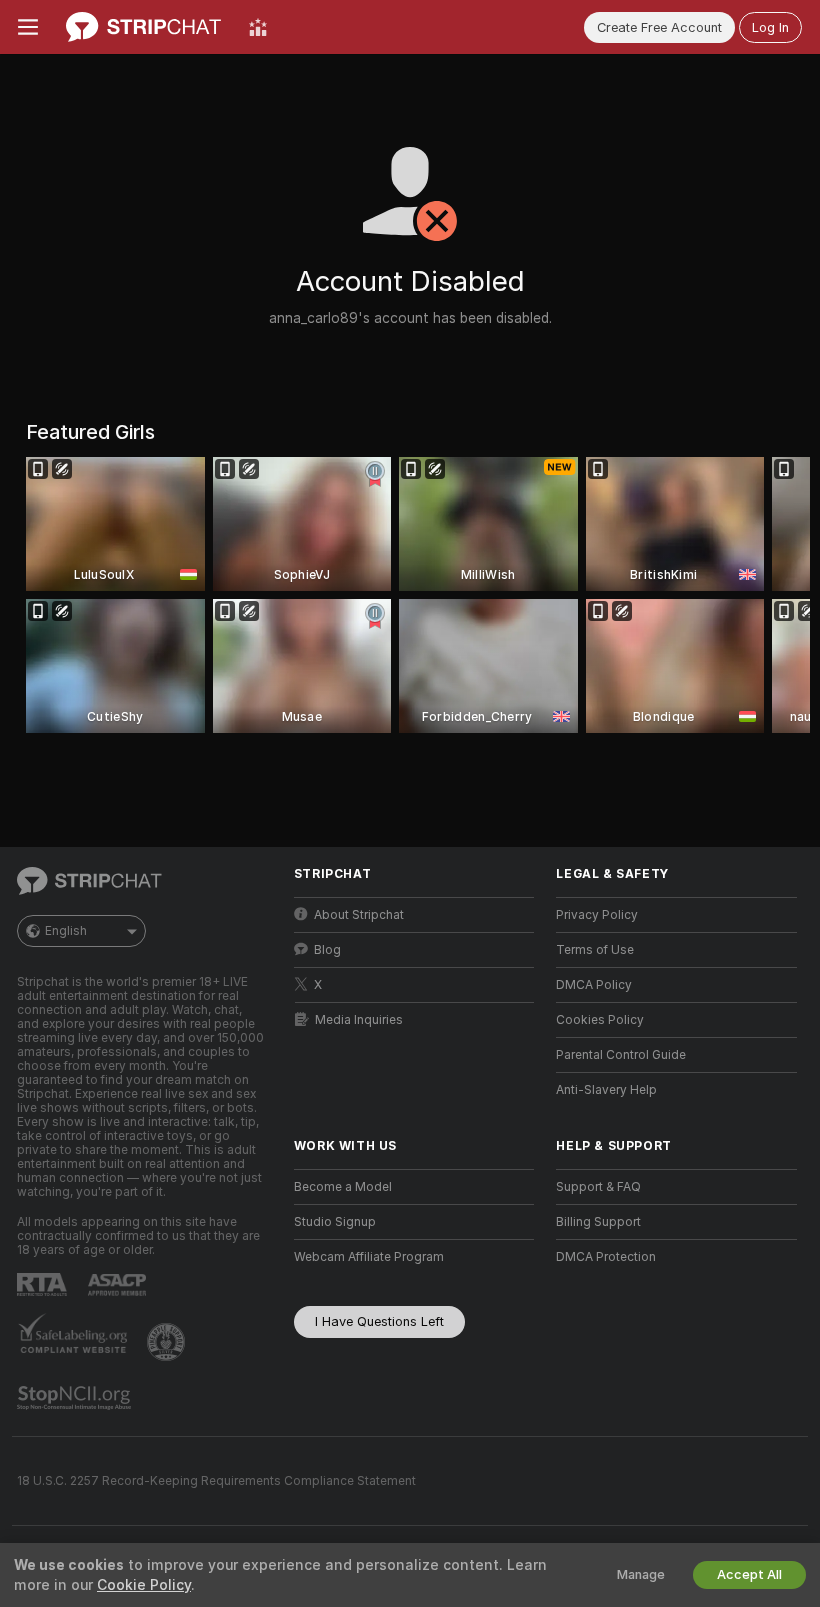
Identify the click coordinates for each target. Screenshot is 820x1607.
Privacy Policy (597, 915)
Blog (327, 950)
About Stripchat (359, 915)
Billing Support (598, 1222)
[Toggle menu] (28, 27)
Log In (770, 27)
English (66, 931)
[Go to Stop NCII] (76, 1398)
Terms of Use (595, 950)
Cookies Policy (600, 1020)
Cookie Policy (144, 1585)
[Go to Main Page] (143, 27)
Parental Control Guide (621, 1055)
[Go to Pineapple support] (168, 1342)
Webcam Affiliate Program (369, 1257)
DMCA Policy (594, 985)
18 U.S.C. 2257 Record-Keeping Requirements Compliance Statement (216, 1481)
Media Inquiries (359, 1020)
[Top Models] (258, 27)
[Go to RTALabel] (44, 1284)
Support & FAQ (598, 1187)
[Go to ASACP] (119, 1285)
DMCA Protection (606, 1257)
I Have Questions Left (379, 1321)
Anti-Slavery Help (606, 1090)
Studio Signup (335, 1222)
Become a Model (343, 1187)
